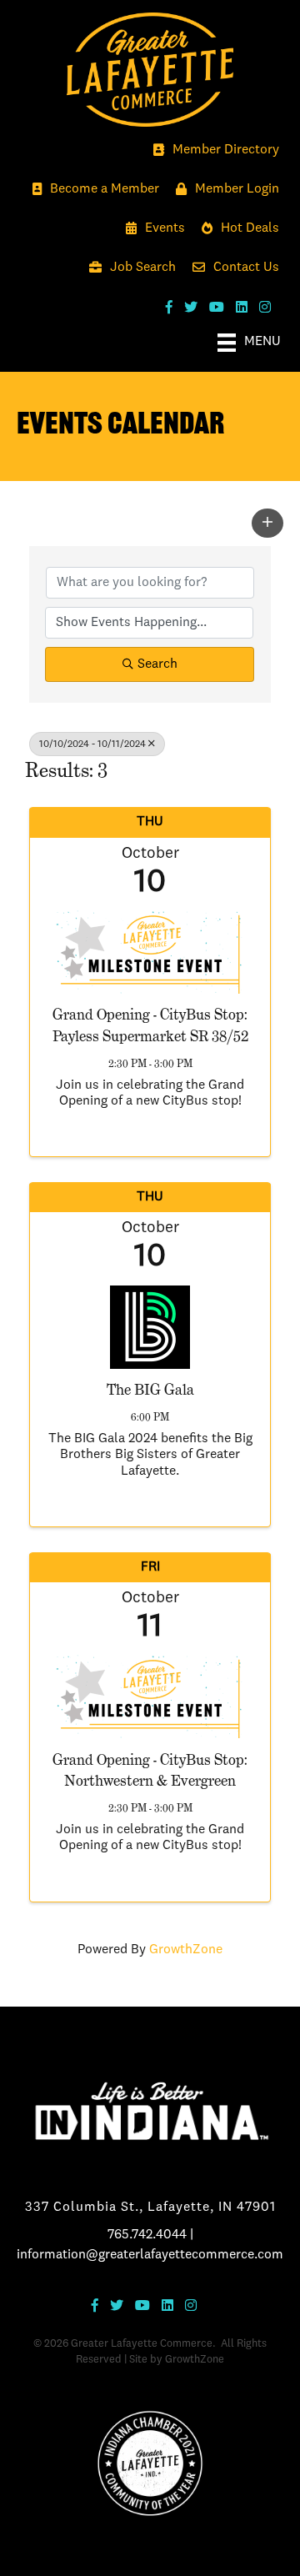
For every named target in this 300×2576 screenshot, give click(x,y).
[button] (267, 523)
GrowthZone (186, 1950)
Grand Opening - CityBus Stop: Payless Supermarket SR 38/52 (150, 1025)
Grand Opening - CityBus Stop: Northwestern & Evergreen (150, 1770)
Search (157, 664)
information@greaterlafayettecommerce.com (150, 2255)
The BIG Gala (150, 1389)
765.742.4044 (147, 2235)
